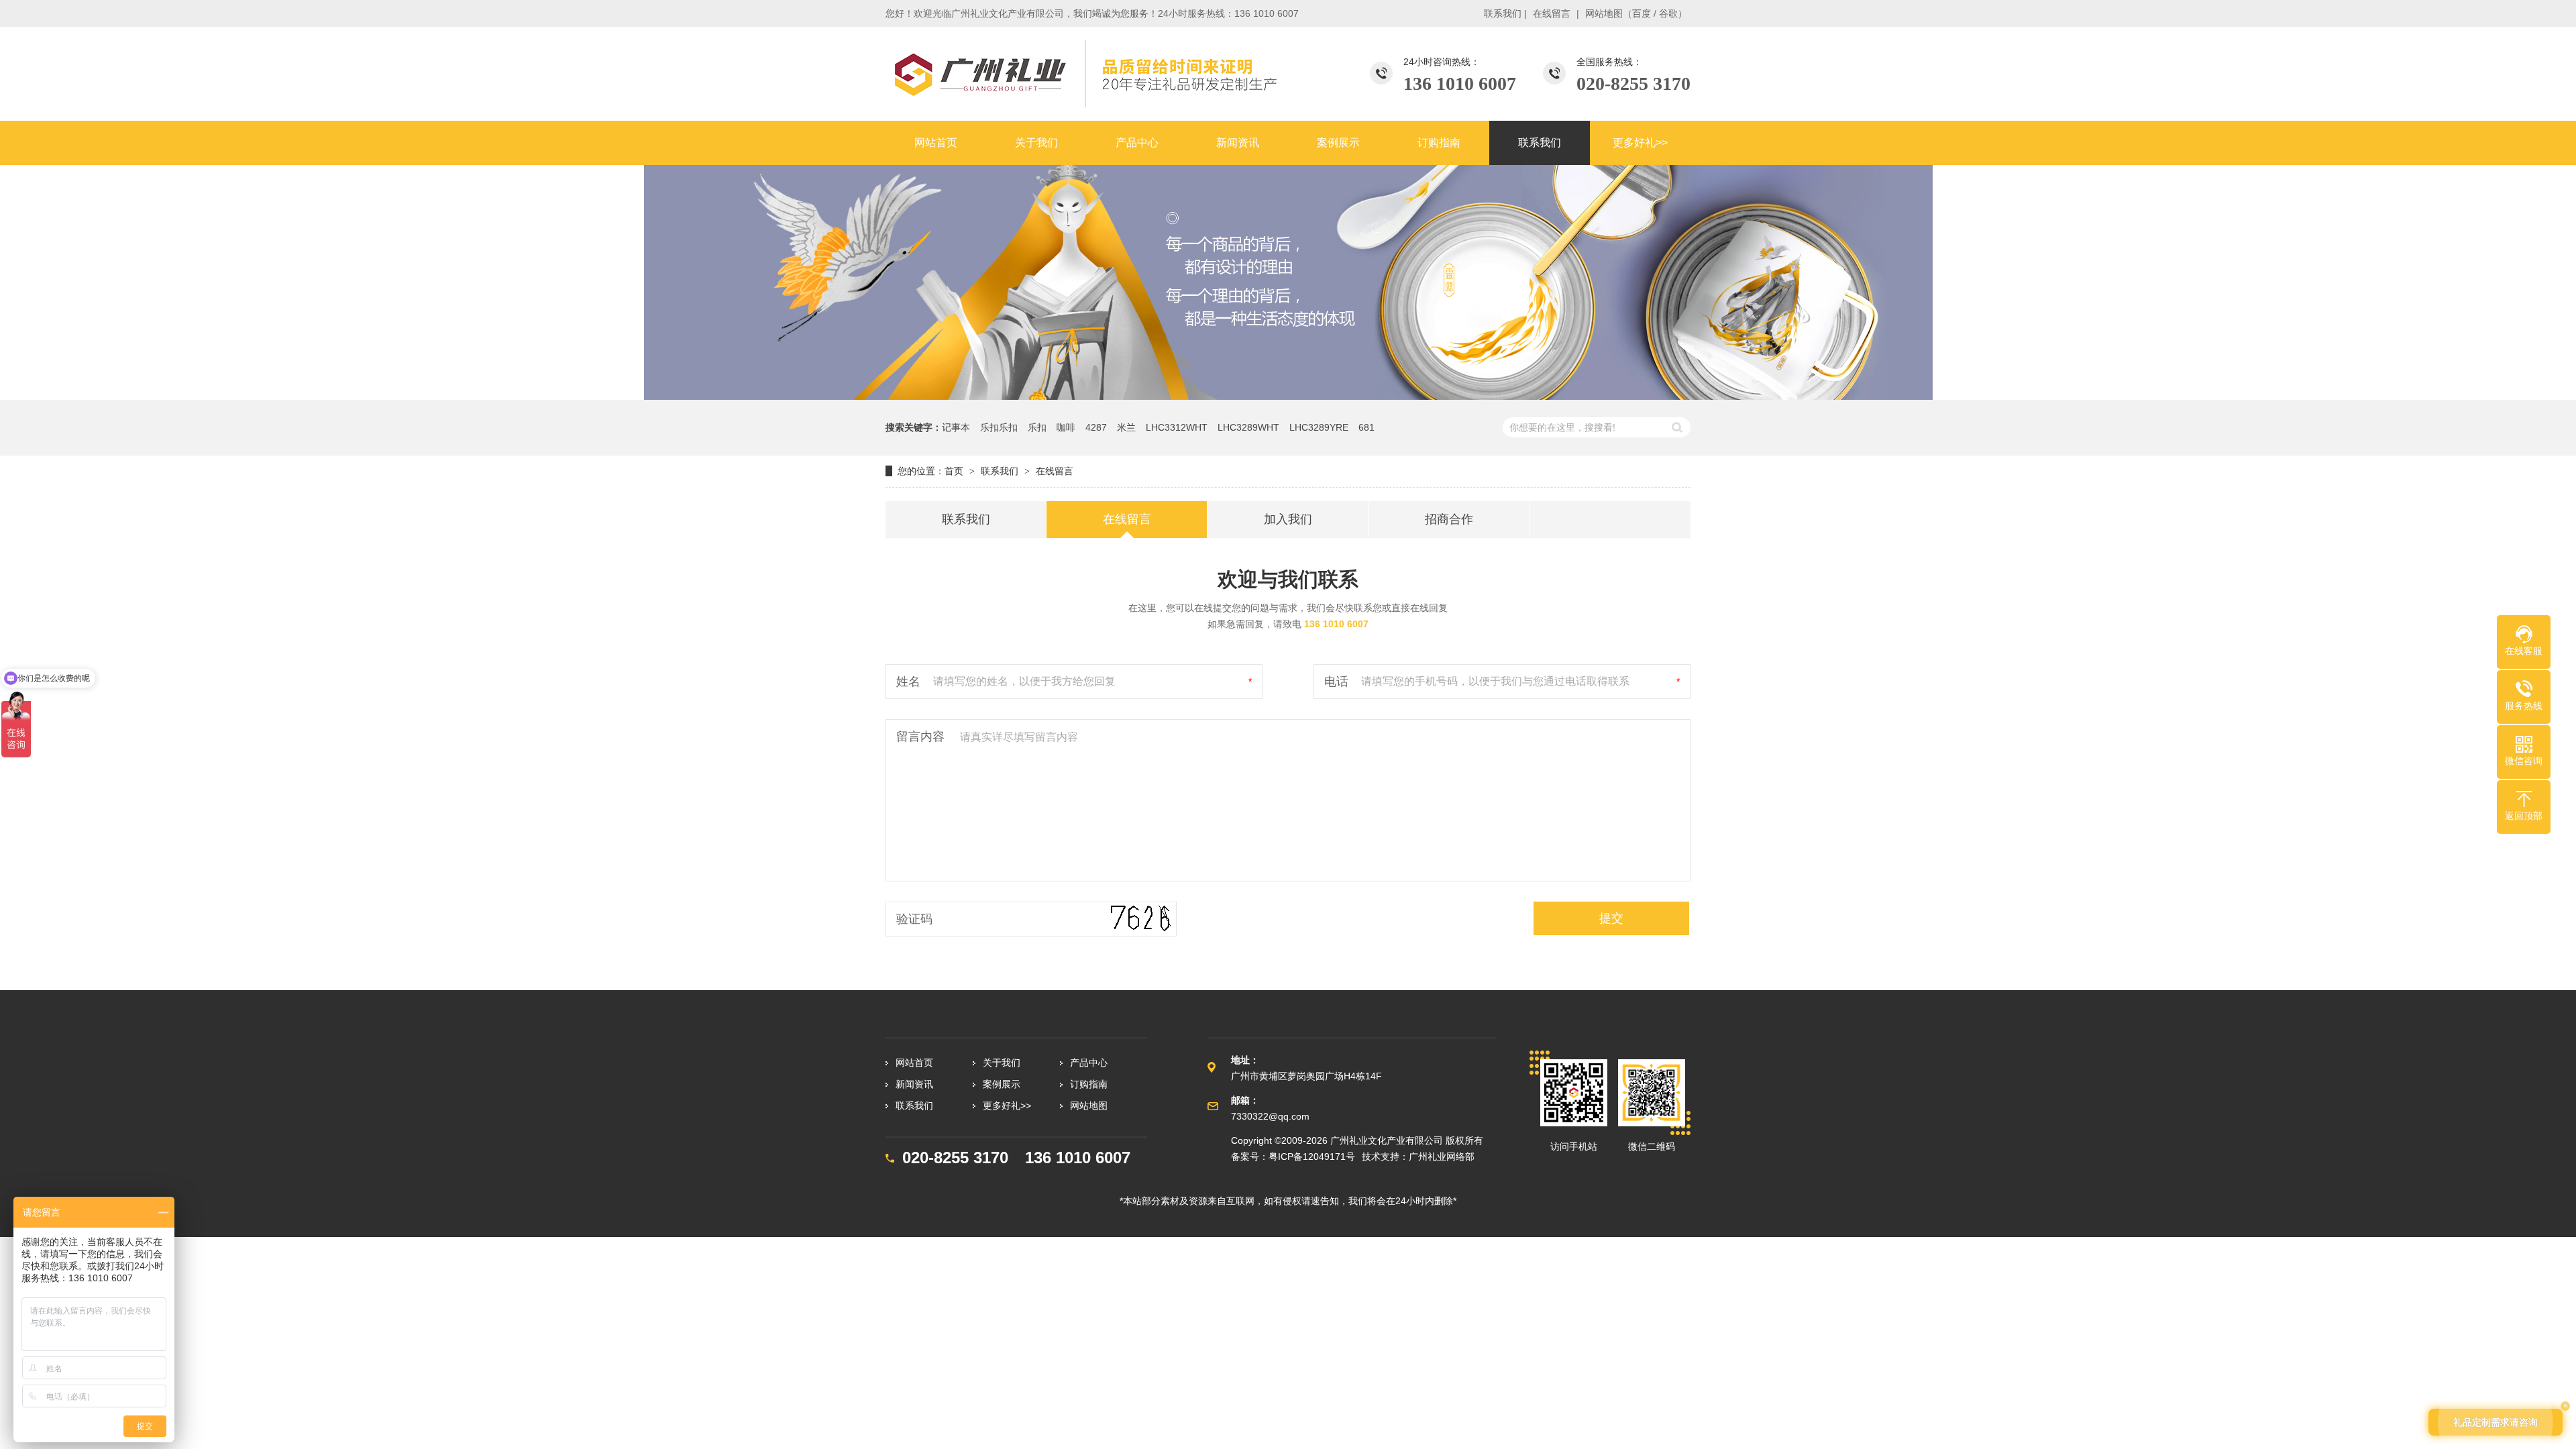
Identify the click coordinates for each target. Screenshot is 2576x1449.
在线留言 (1552, 13)
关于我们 (1002, 1063)
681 (1366, 427)
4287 (1096, 427)
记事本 (956, 427)
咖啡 (1066, 427)
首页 (954, 471)
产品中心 (1089, 1063)
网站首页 (914, 1063)
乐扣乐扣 (999, 427)
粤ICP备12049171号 (1312, 1157)
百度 (1642, 13)
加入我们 (1288, 519)
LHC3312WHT (1177, 427)
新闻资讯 (914, 1084)
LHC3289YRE (1319, 427)
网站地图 (1604, 13)
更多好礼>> (1007, 1106)
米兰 (1126, 427)
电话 (1336, 682)
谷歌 (1668, 13)
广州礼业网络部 (1442, 1157)
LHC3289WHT (1248, 427)
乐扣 (1037, 427)
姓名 (908, 682)
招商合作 (1449, 519)
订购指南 (1089, 1084)
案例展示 (1002, 1084)
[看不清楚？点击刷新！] (1140, 919)
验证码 (914, 919)
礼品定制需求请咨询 (2495, 1422)
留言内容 (920, 737)
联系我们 (1503, 13)
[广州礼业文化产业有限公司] (1083, 74)
